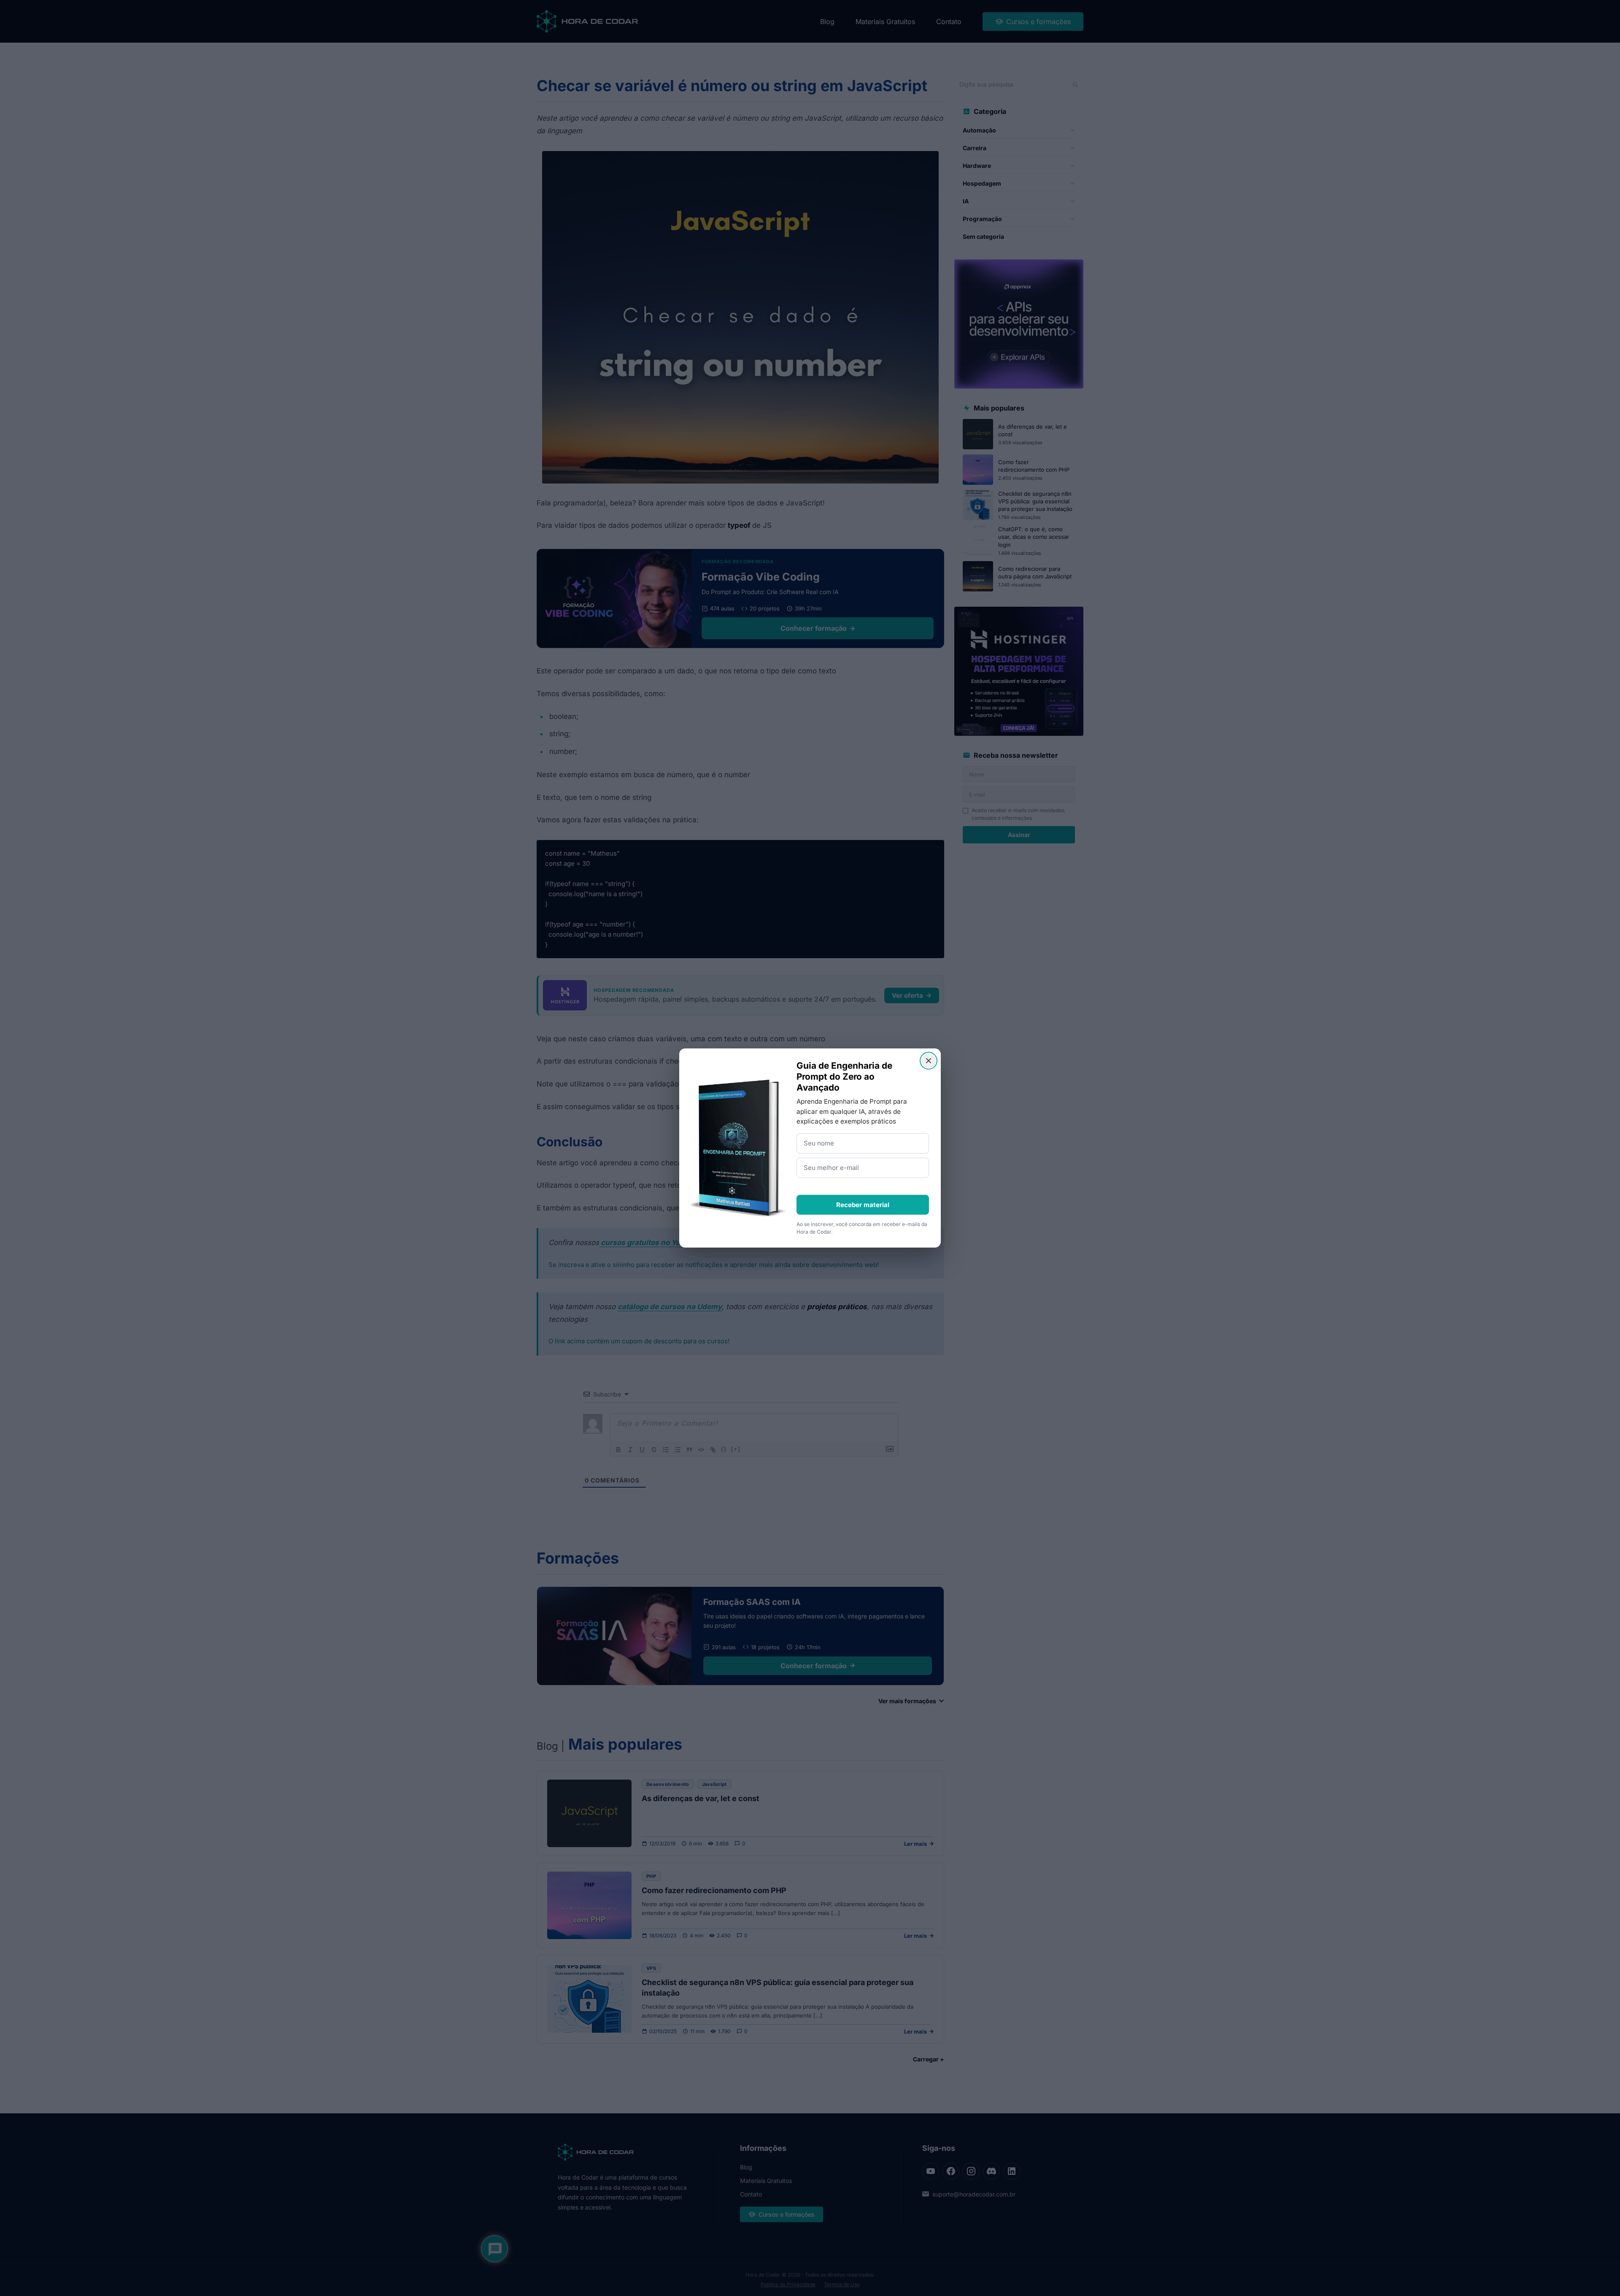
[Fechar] (929, 1061)
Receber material (863, 1205)
